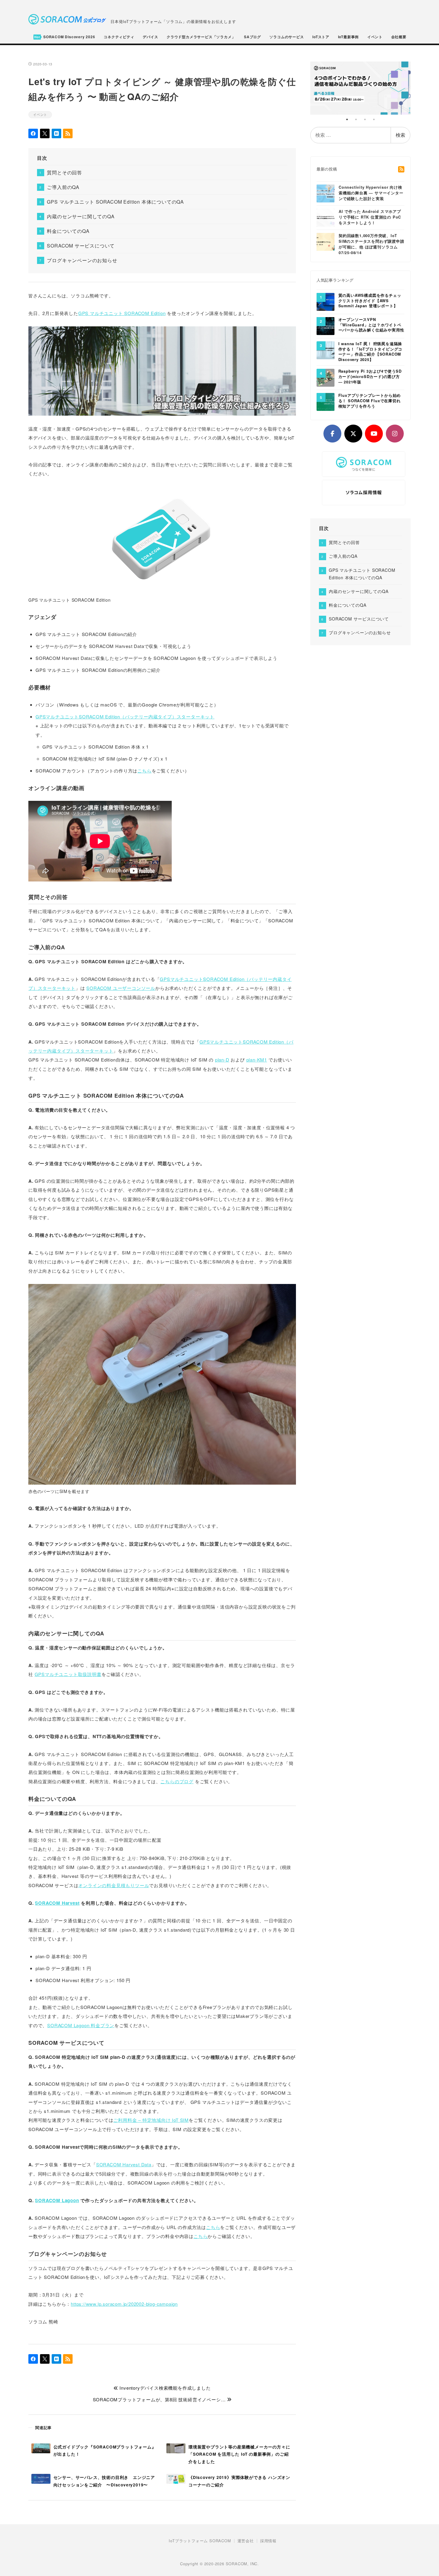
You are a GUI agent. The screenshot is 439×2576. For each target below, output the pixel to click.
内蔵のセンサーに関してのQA (81, 216)
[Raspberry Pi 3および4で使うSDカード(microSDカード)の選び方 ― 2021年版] (326, 377)
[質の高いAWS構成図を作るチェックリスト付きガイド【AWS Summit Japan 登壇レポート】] (326, 301)
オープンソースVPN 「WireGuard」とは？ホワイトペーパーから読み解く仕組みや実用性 (371, 325)
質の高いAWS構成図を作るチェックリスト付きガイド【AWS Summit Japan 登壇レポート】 (370, 301)
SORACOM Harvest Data (124, 2164)
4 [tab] (374, 119)
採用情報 (268, 2541)
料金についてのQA (68, 231)
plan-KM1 (257, 1060)
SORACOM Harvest (57, 1903)
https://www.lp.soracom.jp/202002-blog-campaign (124, 2304)
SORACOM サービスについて (81, 246)
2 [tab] (356, 119)
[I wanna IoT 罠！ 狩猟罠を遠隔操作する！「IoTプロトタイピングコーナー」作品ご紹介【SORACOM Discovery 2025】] (326, 350)
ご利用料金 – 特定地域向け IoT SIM (151, 2120)
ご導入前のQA (63, 187)
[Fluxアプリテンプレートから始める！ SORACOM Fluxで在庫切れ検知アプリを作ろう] (326, 402)
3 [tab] (365, 119)
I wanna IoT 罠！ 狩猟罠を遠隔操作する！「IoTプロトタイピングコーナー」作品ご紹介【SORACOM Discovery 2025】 (370, 352)
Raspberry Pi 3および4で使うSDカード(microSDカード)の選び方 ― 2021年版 (370, 377)
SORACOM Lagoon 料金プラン (81, 2025)
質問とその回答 (65, 172)
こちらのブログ (177, 1781)
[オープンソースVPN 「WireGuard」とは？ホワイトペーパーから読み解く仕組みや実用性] (326, 325)
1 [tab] (347, 119)
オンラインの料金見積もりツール (114, 1885)
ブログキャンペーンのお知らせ (82, 260)
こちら (144, 771)
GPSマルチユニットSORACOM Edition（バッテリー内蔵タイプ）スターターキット (125, 716)
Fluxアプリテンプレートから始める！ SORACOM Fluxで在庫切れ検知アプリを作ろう (370, 401)
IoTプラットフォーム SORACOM (200, 2541)
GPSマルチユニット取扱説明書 (68, 1674)
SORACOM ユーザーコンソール (121, 988)
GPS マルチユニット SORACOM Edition (122, 313)
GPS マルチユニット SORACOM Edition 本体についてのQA (115, 202)
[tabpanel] (361, 88)
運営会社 (246, 2541)
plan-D (222, 1060)
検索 (400, 135)
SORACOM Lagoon (57, 2200)
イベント (40, 114)
